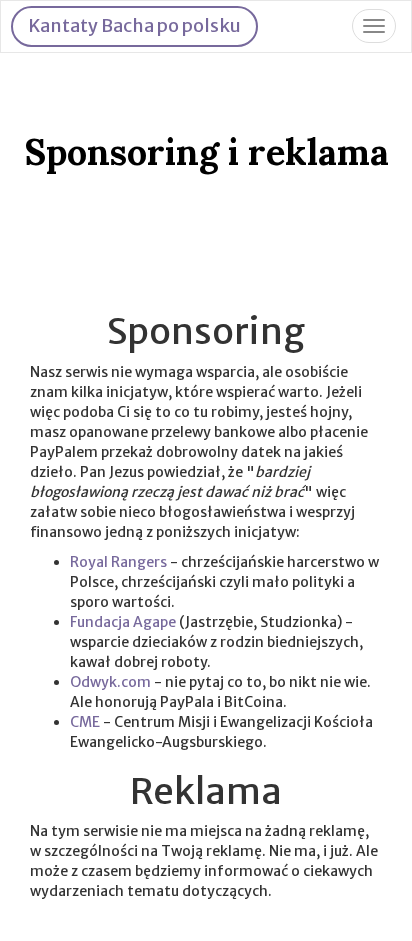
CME (85, 722)
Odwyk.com (110, 682)
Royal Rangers (118, 562)
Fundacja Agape (123, 622)
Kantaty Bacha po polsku (134, 25)
